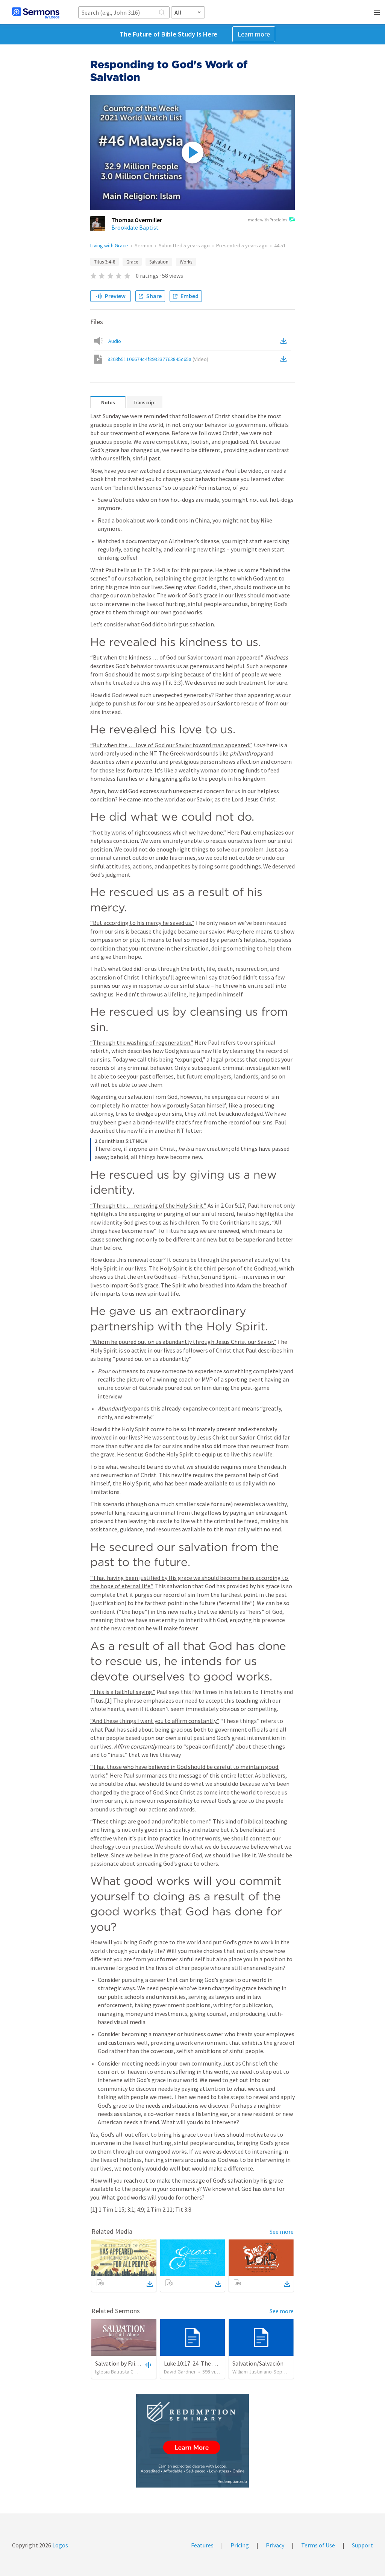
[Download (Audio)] (285, 341)
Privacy (275, 2545)
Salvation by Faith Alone (126, 2363)
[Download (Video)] (285, 359)
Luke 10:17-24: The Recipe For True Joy (213, 2363)
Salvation (159, 262)
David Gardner (180, 2372)
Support (362, 2545)
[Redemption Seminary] (192, 2441)
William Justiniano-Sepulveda (265, 2372)
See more (282, 2232)
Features (202, 2545)
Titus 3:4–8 (105, 262)
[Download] (150, 2284)
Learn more (254, 34)
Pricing (240, 2545)
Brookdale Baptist (135, 227)
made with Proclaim (267, 220)
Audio (115, 341)
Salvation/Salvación (258, 2363)
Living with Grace (109, 245)
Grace (132, 262)
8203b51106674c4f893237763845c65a (158, 359)
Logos (60, 2545)
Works (186, 262)
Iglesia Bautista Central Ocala (128, 2372)
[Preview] (147, 2364)
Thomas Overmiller (137, 220)
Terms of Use (318, 2545)
